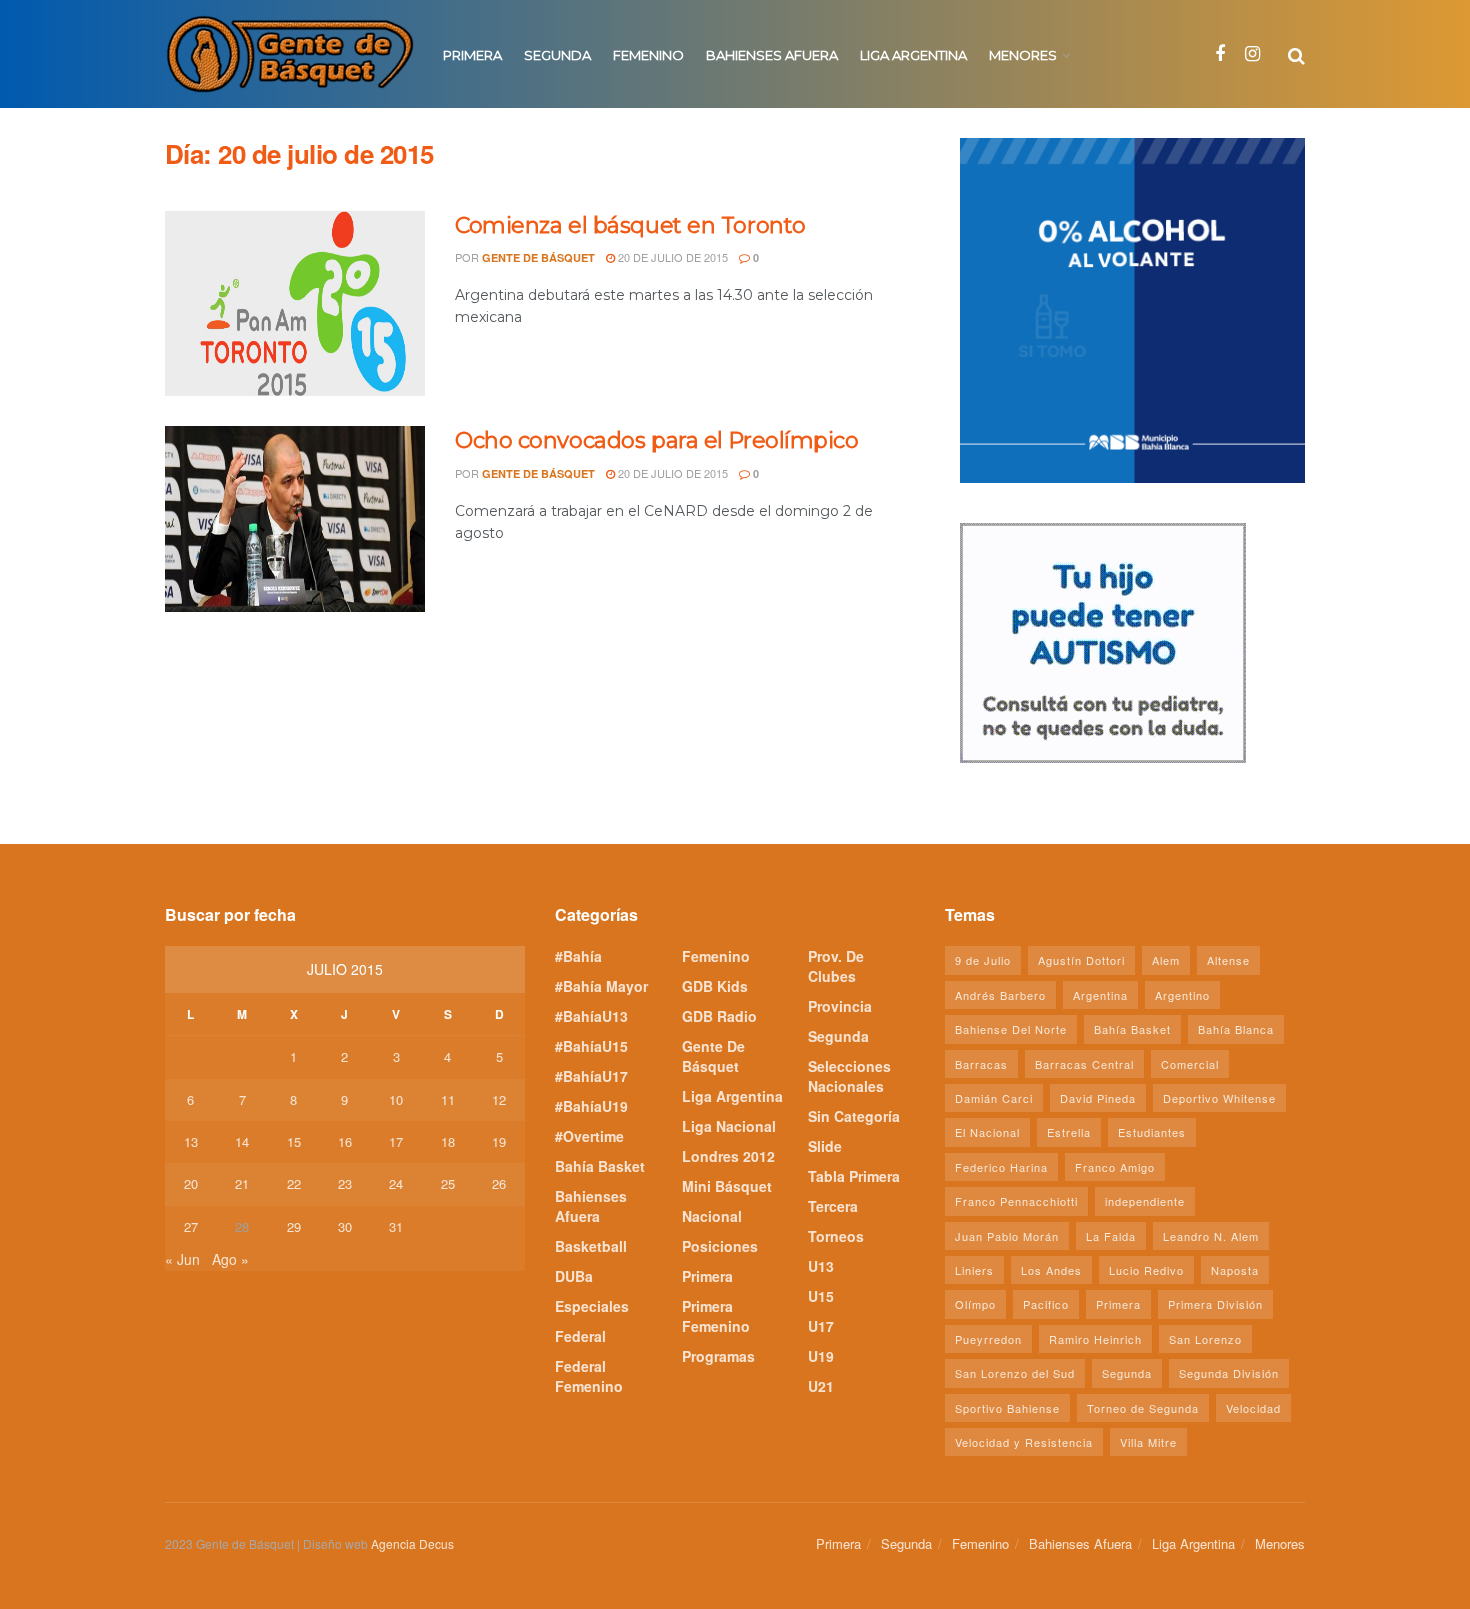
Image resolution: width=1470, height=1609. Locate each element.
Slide (825, 1146)
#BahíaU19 (591, 1106)
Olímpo (975, 1304)
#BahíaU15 (591, 1046)
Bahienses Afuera (772, 55)
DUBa (574, 1276)
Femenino (648, 55)
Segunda (557, 55)
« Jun (182, 1259)
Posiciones (720, 1246)
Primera (472, 55)
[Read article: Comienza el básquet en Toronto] (295, 304)
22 (294, 1183)
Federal (580, 1336)
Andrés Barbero (1000, 995)
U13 (821, 1266)
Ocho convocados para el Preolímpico (657, 440)
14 (242, 1141)
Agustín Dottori (1081, 960)
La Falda (1111, 1236)
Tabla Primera (854, 1176)
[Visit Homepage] (290, 54)
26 (499, 1183)
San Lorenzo (1205, 1339)
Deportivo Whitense (1219, 1098)
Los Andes (1051, 1270)
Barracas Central (1084, 1064)
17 (396, 1141)
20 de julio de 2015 (671, 257)
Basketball (591, 1246)
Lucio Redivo (1146, 1270)
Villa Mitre (1148, 1442)
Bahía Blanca (1236, 1029)
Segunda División (1229, 1373)
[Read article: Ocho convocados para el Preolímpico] (295, 519)
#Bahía (578, 956)
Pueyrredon (988, 1339)
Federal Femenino (589, 1376)
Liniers (974, 1270)
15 (294, 1141)
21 (242, 1183)
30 (345, 1226)
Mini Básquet (727, 1186)
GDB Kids (715, 986)
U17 (821, 1326)
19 (499, 1141)
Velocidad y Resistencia (1024, 1442)
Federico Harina (1001, 1167)
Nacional (712, 1216)
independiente (1145, 1201)
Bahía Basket (600, 1166)
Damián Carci (994, 1098)
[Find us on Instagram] (1252, 54)
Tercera (833, 1206)
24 (396, 1183)
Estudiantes (1152, 1132)
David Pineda (1098, 1098)
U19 (821, 1356)
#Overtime (589, 1136)
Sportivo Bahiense (1007, 1408)
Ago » (230, 1259)
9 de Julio (983, 960)
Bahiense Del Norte (1011, 1029)
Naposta (1235, 1270)
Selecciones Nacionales (849, 1076)
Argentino (1182, 995)
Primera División (1215, 1304)
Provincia (840, 1006)
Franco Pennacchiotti (1016, 1201)
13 (191, 1141)
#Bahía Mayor (601, 986)
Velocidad (1253, 1408)
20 (191, 1183)
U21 (821, 1386)
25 (448, 1183)
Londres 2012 (728, 1156)
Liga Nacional (729, 1126)
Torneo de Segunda (1143, 1408)
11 (448, 1099)
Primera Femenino (716, 1316)
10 (396, 1099)
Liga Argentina (913, 55)
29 (294, 1226)
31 (396, 1226)
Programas (718, 1356)
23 (345, 1183)
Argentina (1100, 995)
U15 (821, 1296)
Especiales (592, 1306)
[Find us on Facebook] (1220, 54)
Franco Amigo (1115, 1167)
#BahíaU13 (591, 1016)
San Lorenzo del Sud (1015, 1373)
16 (345, 1141)
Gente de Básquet (538, 257)
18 (448, 1141)
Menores (1023, 55)
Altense (1228, 960)
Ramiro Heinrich (1095, 1339)
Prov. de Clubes (836, 966)
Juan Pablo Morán (1007, 1236)
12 (499, 1099)
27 (191, 1226)
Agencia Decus (412, 1543)
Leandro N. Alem (1211, 1236)
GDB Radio (719, 1016)
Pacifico (1046, 1304)
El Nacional (987, 1132)
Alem (1166, 960)
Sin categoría (854, 1116)
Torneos (836, 1236)
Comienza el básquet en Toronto (630, 225)
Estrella (1069, 1132)
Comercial (1190, 1064)
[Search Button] (1296, 54)
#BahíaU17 (591, 1076)
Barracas (981, 1064)
